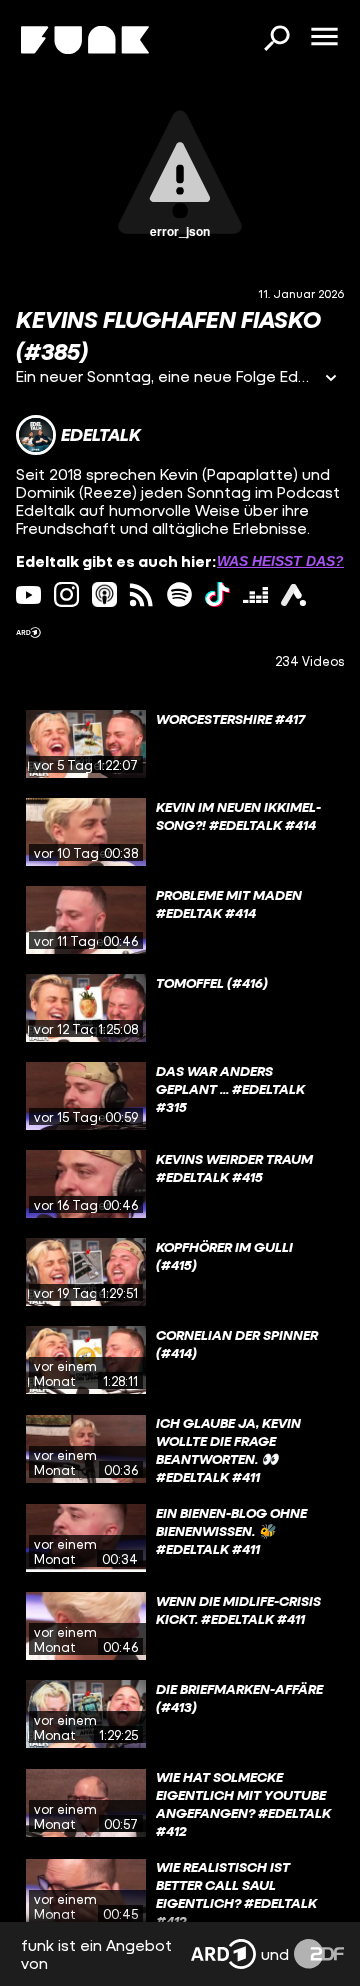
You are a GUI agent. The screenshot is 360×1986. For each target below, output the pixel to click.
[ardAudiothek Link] (293, 594)
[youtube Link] (28, 594)
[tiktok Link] (217, 594)
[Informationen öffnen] (331, 379)
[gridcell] (180, 744)
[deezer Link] (255, 594)
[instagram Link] (66, 594)
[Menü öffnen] (324, 38)
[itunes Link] (104, 594)
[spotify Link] (179, 594)
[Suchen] (276, 40)
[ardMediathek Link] (28, 632)
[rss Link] (141, 594)
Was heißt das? (280, 561)
